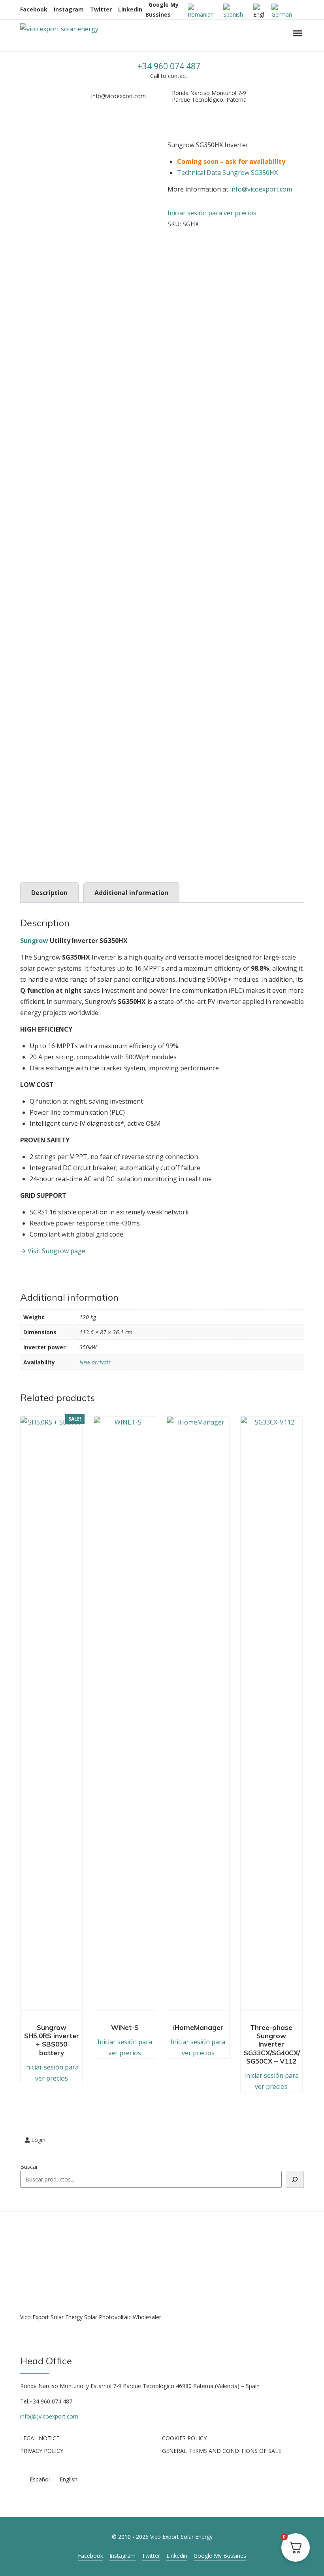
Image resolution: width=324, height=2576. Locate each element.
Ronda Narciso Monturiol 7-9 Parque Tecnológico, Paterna (209, 96)
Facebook (34, 9)
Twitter (101, 9)
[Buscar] (295, 2179)
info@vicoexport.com (119, 96)
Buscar (29, 2167)
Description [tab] (49, 893)
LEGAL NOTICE (40, 2438)
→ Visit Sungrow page (53, 1251)
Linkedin (130, 9)
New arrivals (95, 1362)
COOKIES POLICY (184, 2438)
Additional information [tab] (131, 893)
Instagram (69, 9)
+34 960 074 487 (169, 66)
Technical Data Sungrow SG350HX (227, 173)
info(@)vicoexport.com (49, 2416)
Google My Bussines (220, 2556)
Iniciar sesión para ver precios (212, 213)
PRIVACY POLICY (42, 2451)
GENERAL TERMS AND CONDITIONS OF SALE (222, 2451)
